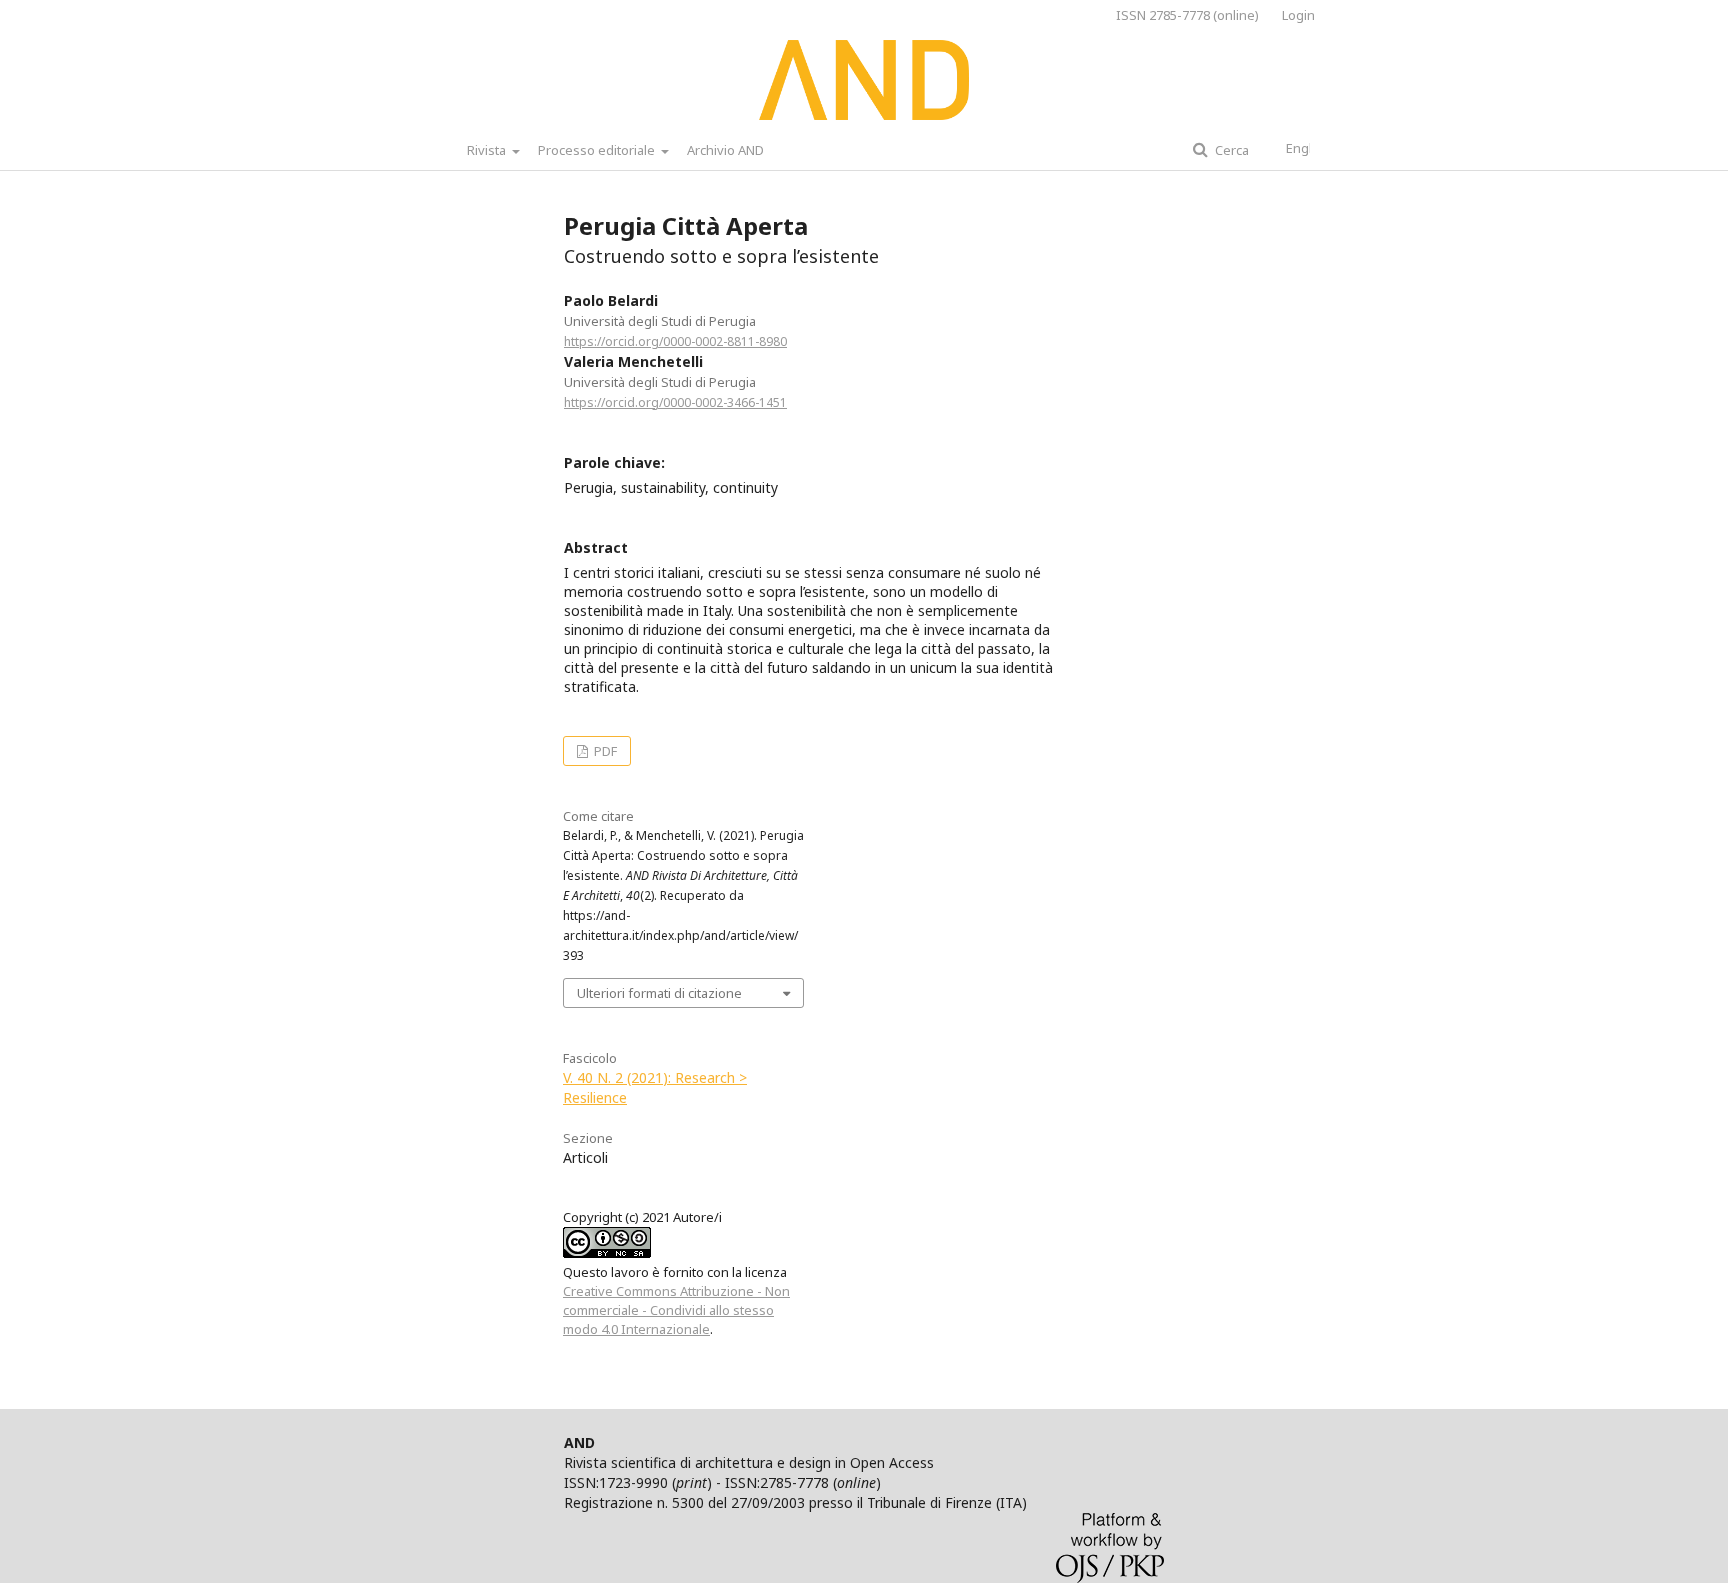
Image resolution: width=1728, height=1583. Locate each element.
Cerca (1230, 150)
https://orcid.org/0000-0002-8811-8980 (675, 341)
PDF (604, 751)
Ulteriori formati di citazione (659, 993)
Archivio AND (725, 150)
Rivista (488, 150)
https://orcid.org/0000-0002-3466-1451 (675, 402)
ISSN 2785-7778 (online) (1187, 15)
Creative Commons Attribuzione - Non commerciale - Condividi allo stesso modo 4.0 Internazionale (676, 1310)
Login (1298, 15)
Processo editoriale (598, 150)
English (1308, 148)
